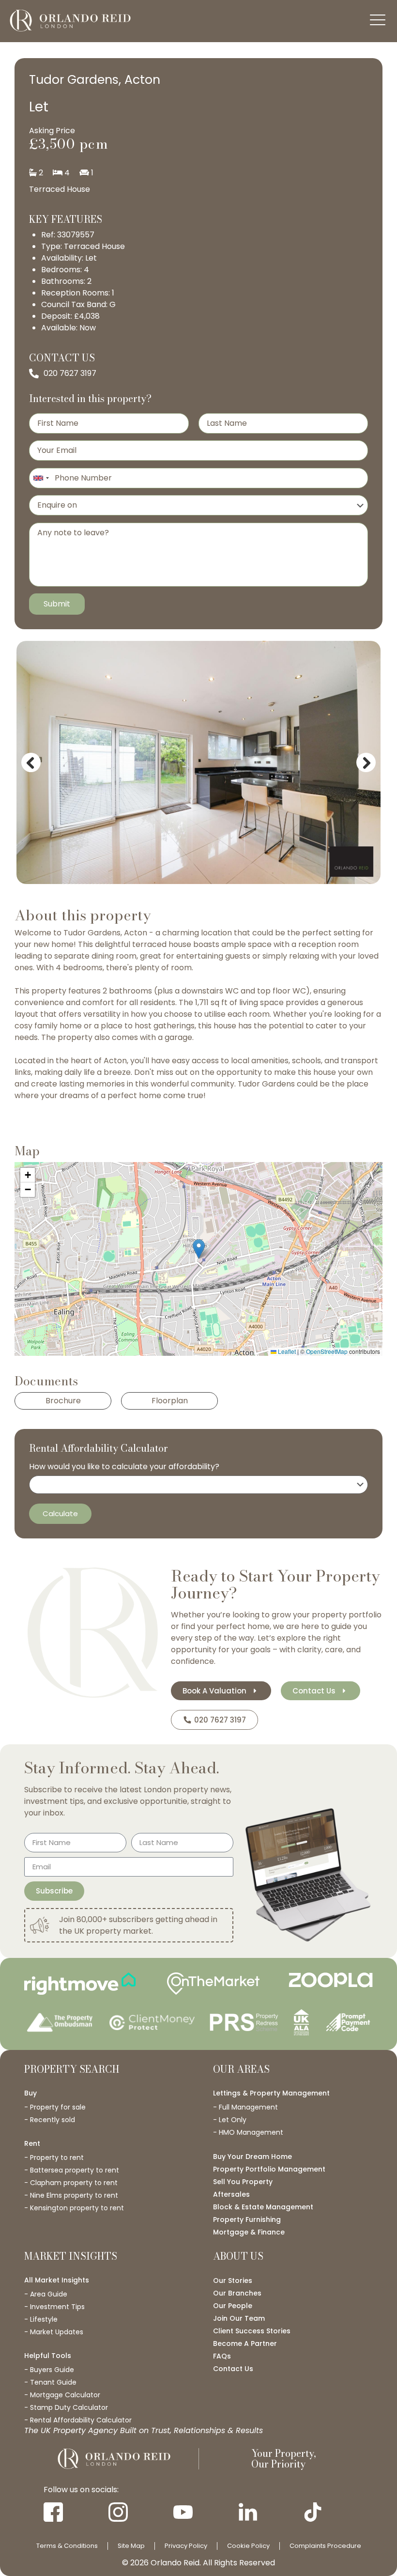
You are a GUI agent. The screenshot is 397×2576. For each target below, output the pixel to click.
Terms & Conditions (67, 2546)
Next (368, 770)
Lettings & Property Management (271, 2093)
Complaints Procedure (325, 2546)
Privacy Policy (186, 2546)
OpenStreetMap (327, 1351)
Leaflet (286, 1351)
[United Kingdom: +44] (41, 478)
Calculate (60, 1513)
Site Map (131, 2546)
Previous (33, 770)
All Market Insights (57, 2280)
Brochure (63, 1401)
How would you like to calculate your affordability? (124, 1467)
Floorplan (170, 1401)
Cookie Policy (248, 2546)
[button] (199, 1249)
